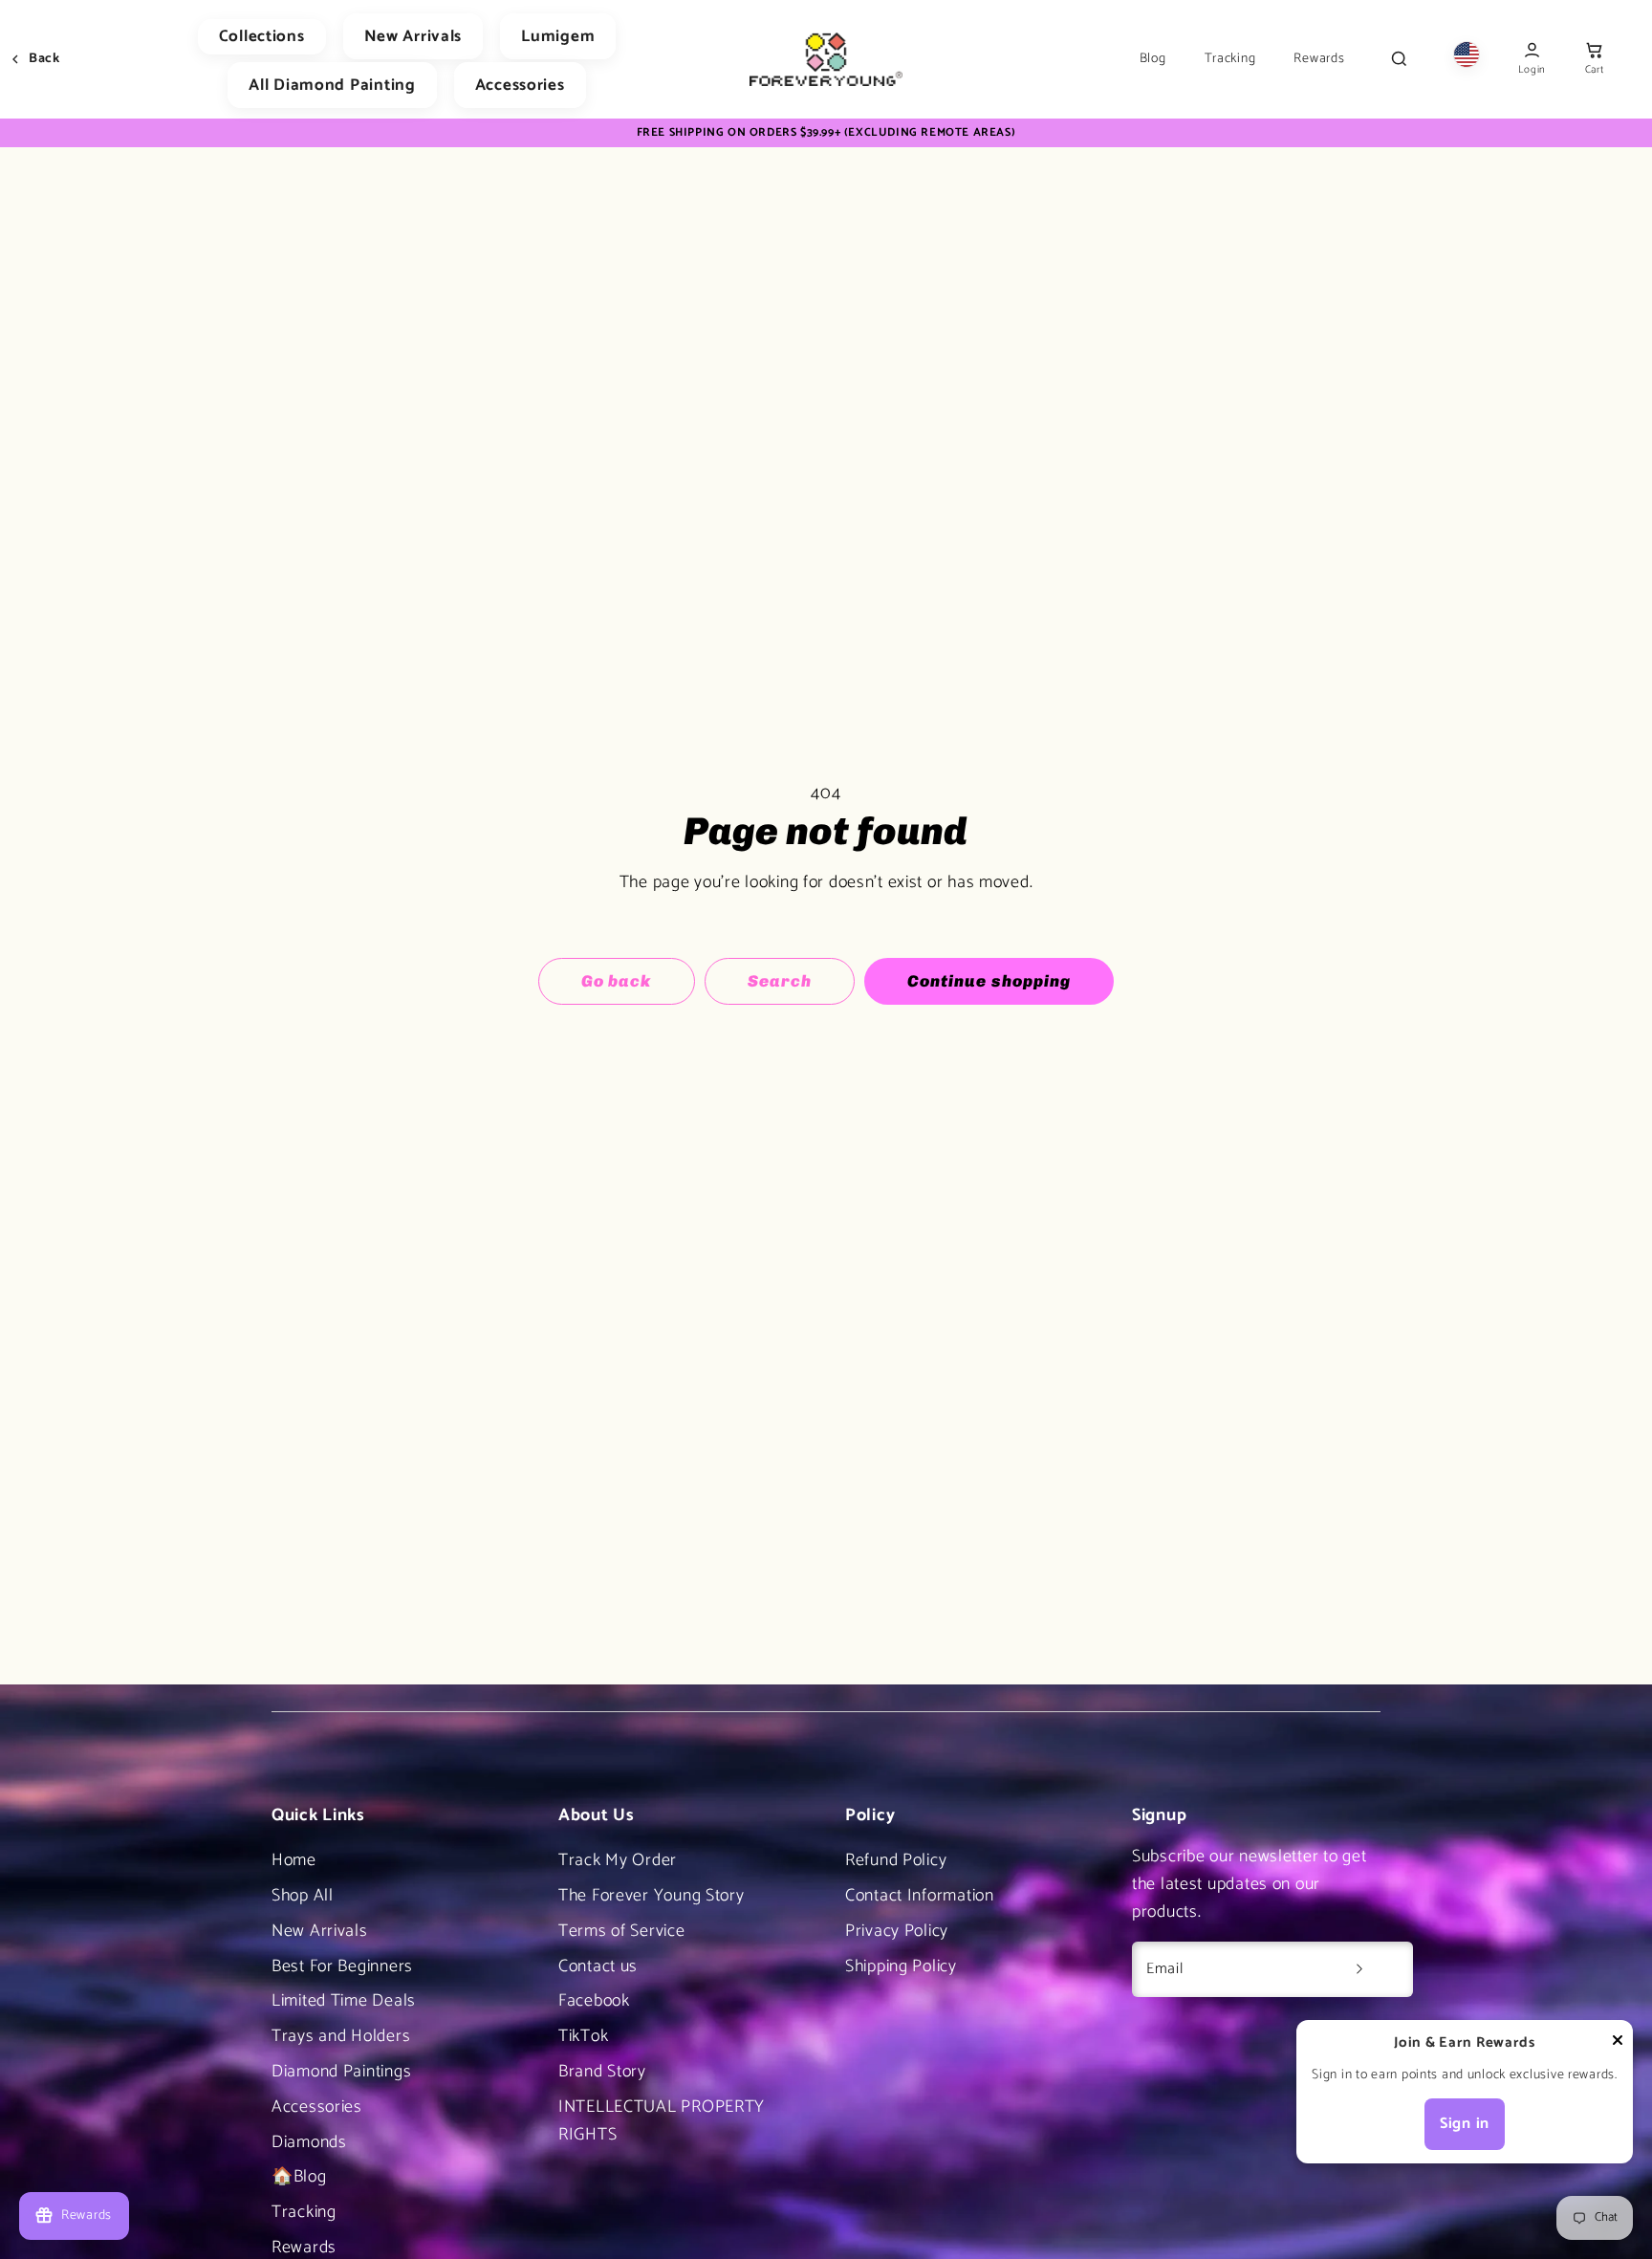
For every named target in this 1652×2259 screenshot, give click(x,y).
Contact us (598, 1966)
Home (294, 1860)
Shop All (303, 1896)
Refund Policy (896, 1860)
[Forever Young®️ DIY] (826, 59)
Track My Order (618, 1860)
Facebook (594, 2001)
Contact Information (920, 1896)
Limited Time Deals (344, 2001)
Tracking (1230, 59)
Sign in (1465, 2124)
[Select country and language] (1467, 59)
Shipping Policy (901, 1966)
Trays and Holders (341, 2036)
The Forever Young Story (652, 1896)
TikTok (583, 2036)
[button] (1594, 60)
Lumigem (558, 36)
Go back (616, 981)
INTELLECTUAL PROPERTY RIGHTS (662, 2121)
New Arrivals (413, 36)
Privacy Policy (897, 1931)
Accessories (520, 85)
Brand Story (602, 2072)
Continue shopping (989, 981)
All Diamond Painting (332, 85)
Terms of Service (622, 1931)
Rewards (1319, 59)
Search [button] (780, 981)
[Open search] (1399, 59)
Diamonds (309, 2142)
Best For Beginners (342, 1966)
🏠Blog (299, 2177)
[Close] (1618, 2045)
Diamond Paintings (341, 2072)
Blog (1153, 59)
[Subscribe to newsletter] (1359, 1969)
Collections (262, 36)
